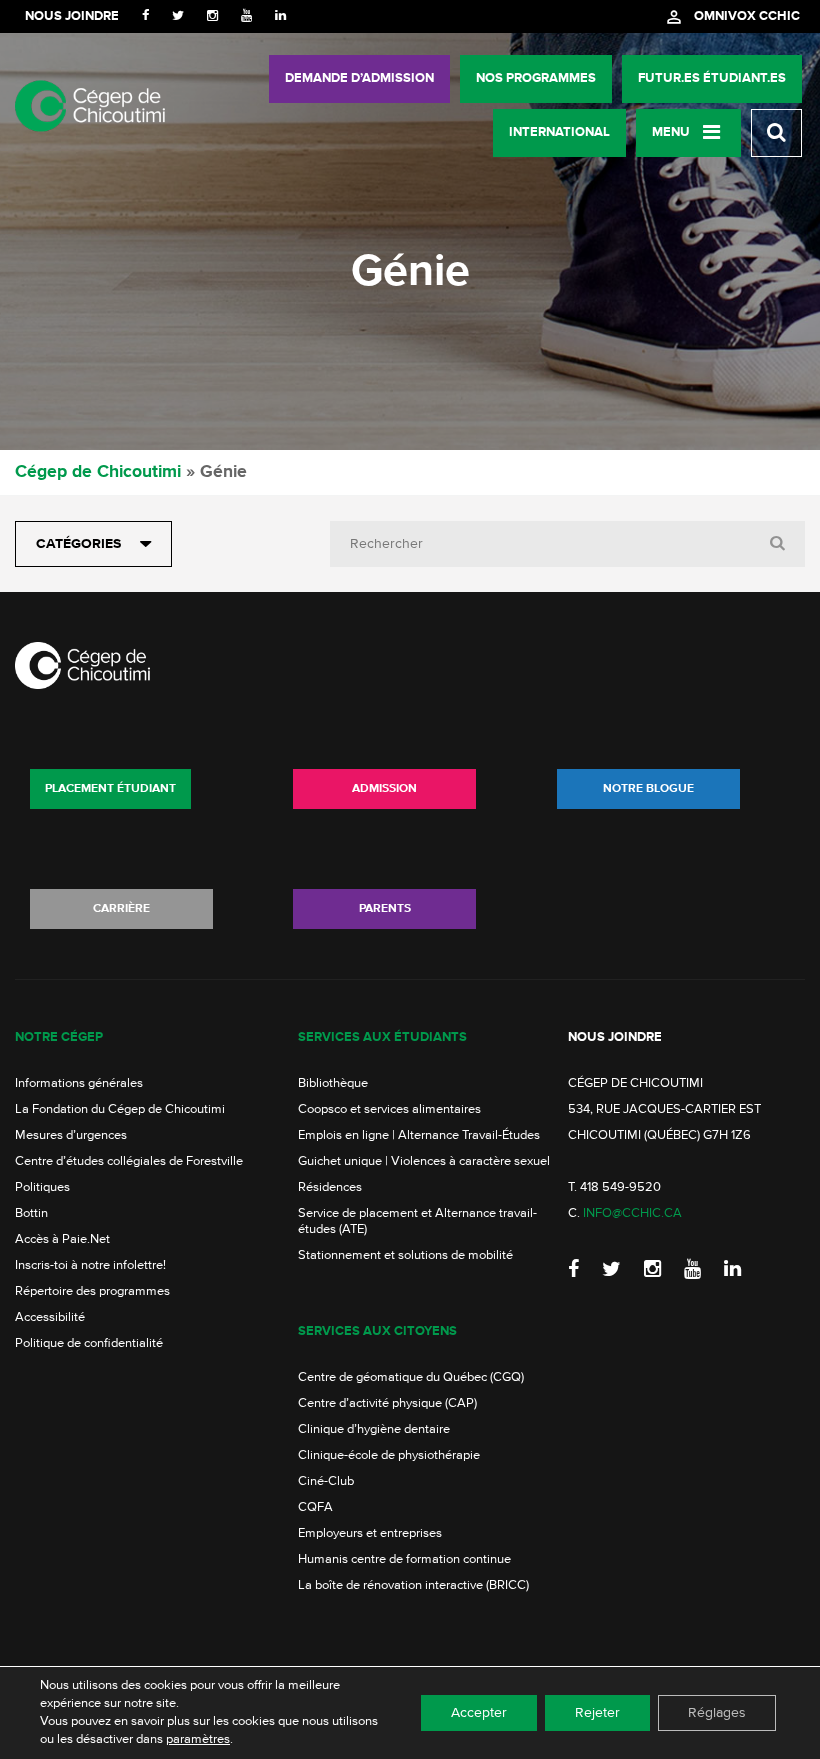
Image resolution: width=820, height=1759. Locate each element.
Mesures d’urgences (71, 1135)
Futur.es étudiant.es (712, 78)
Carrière (121, 909)
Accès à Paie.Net (62, 1239)
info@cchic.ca (632, 1213)
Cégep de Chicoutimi (98, 472)
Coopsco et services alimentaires (389, 1109)
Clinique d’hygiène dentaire (374, 1429)
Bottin (31, 1213)
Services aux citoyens (377, 1331)
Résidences (330, 1187)
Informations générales (79, 1083)
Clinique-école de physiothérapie (389, 1455)
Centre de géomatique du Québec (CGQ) (411, 1377)
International (559, 132)
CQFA (315, 1507)
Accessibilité (50, 1317)
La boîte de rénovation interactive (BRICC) (413, 1585)
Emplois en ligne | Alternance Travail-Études (419, 1135)
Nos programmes (536, 78)
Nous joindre (72, 16)
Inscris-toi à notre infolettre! (90, 1265)
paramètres (198, 1739)
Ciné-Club (326, 1481)
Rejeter (597, 1713)
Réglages (717, 1713)
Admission (384, 789)
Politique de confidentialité (89, 1343)
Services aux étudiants (382, 1037)
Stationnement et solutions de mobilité (405, 1255)
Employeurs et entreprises (370, 1533)
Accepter (479, 1713)
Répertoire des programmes (92, 1291)
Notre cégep (59, 1037)
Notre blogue (648, 789)
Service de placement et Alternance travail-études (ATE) (417, 1221)
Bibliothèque (333, 1083)
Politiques (42, 1187)
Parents (385, 909)
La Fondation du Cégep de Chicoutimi (120, 1109)
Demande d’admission (359, 78)
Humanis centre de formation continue (404, 1559)
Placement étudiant (110, 789)
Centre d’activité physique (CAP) (387, 1403)
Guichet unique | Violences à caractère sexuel (424, 1161)
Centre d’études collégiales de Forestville (129, 1161)
